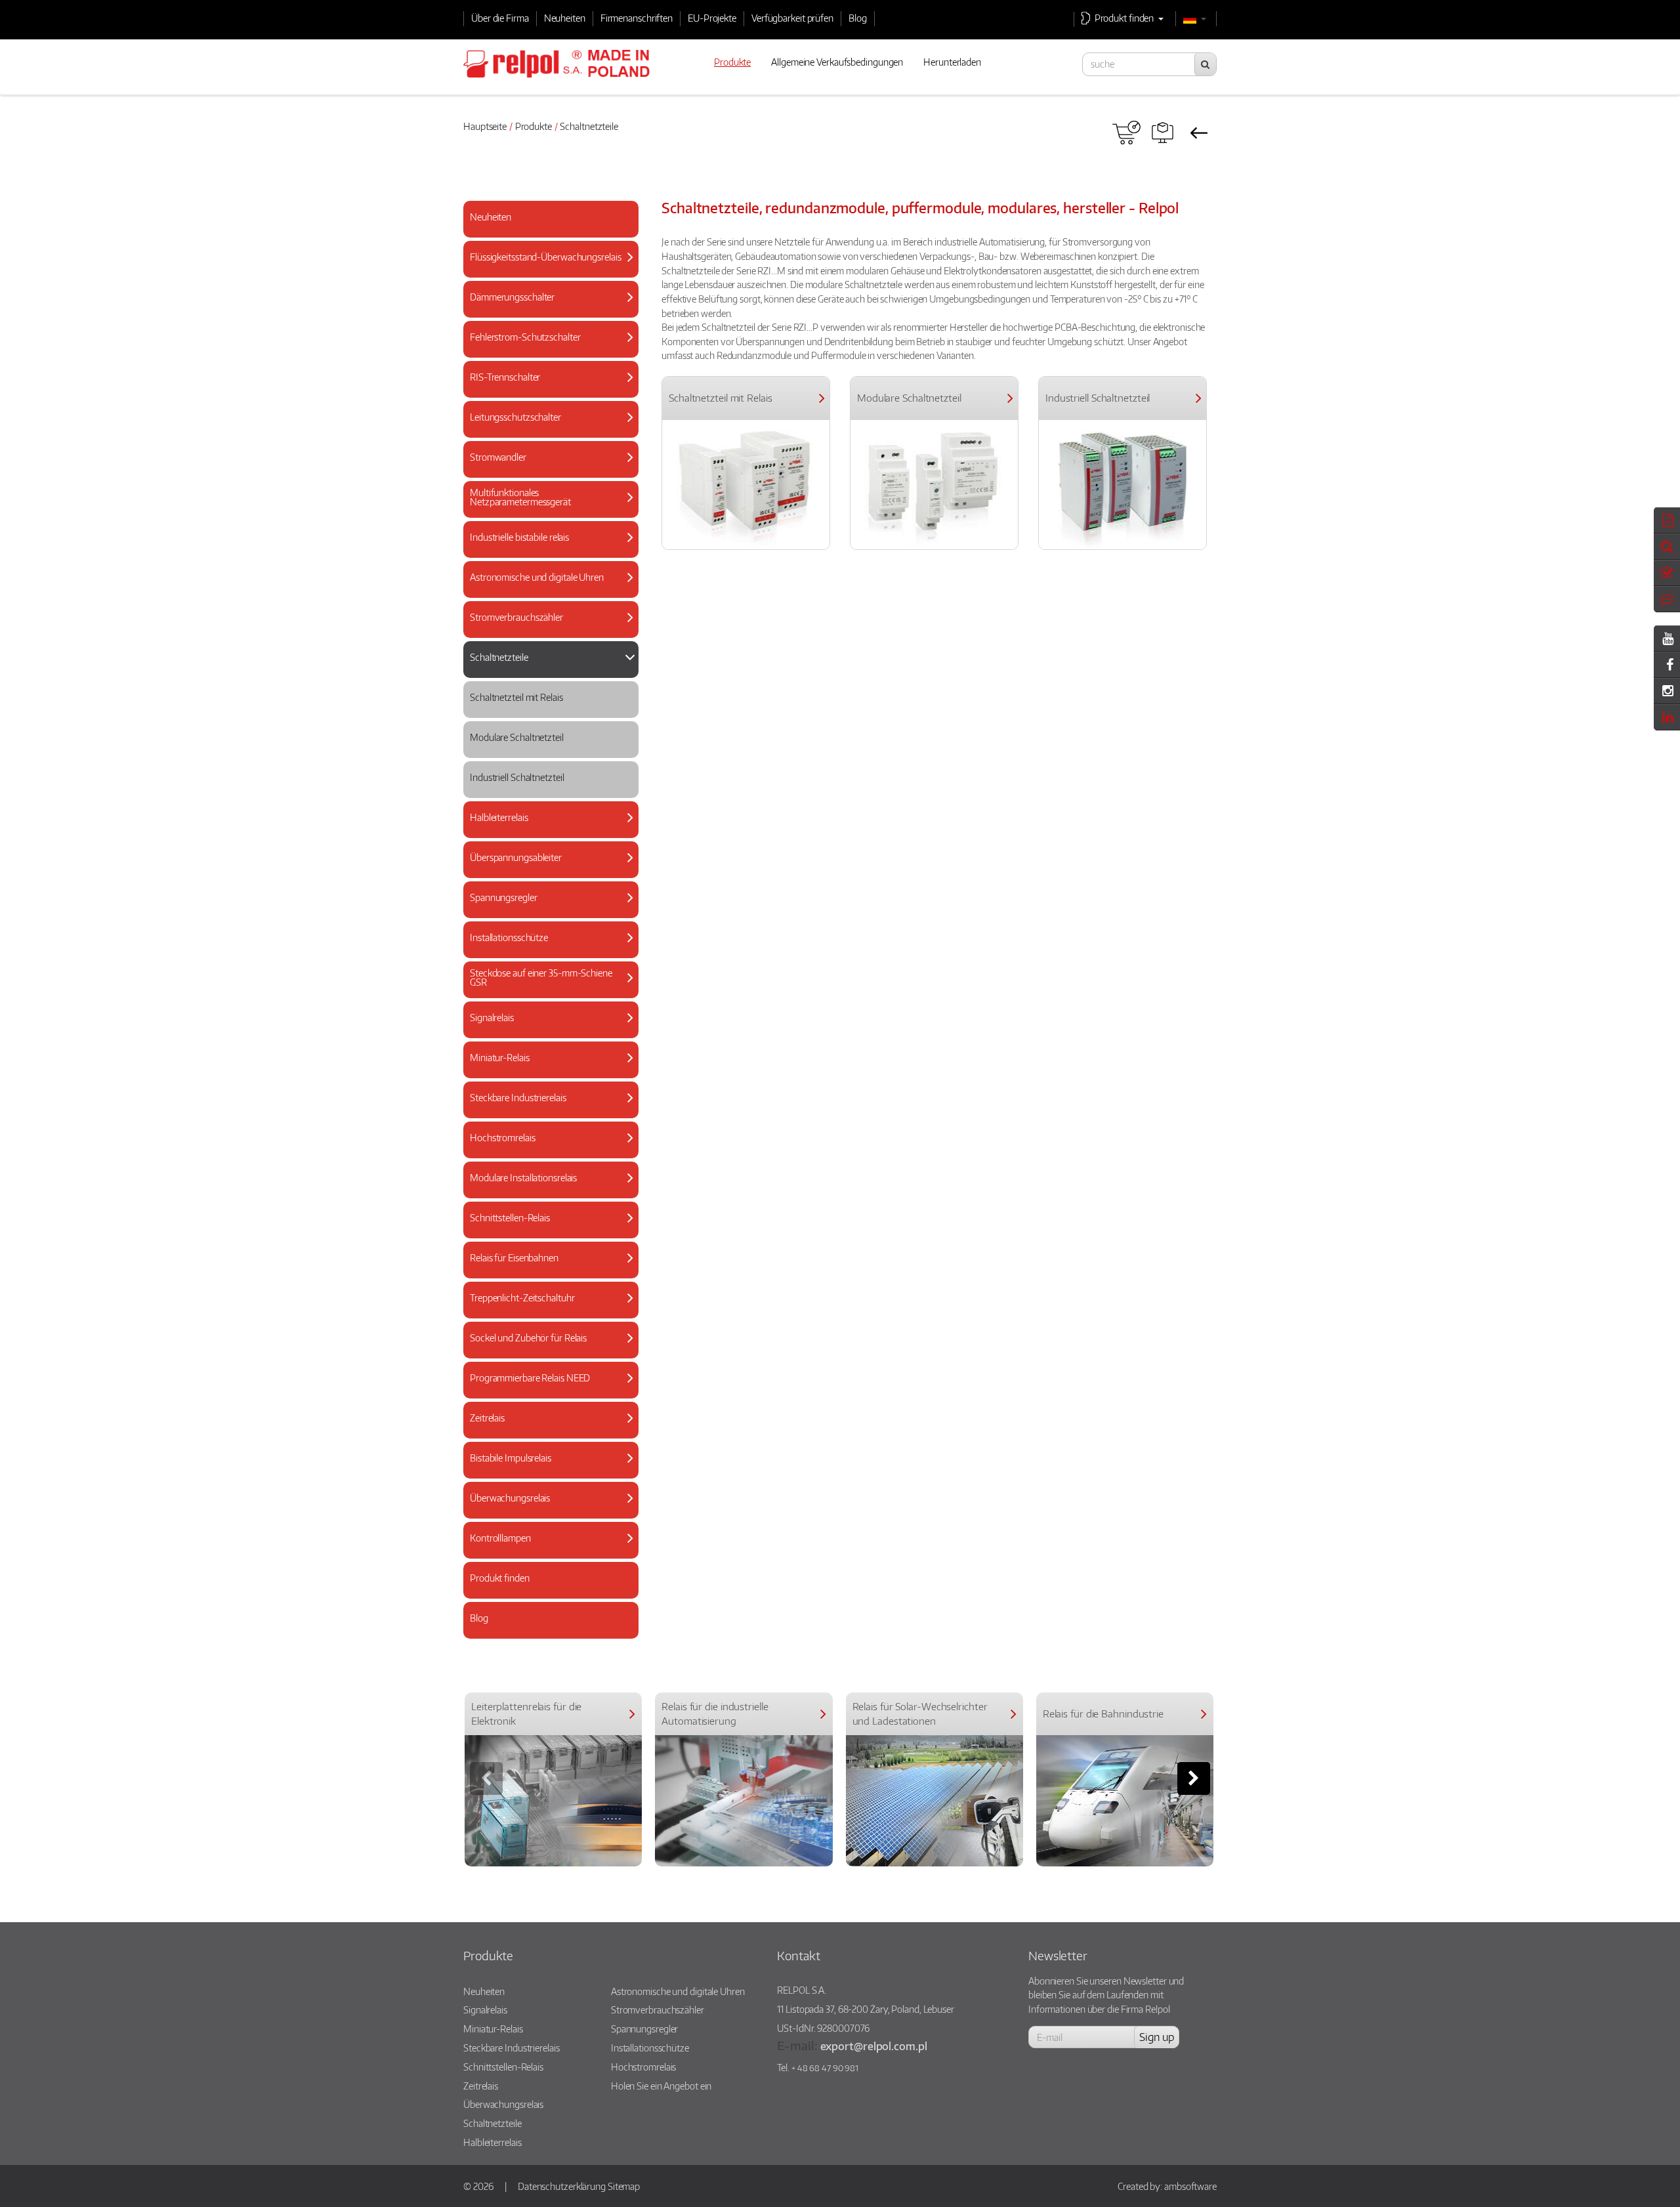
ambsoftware (1190, 2186)
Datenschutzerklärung (562, 2186)
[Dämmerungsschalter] (546, 310)
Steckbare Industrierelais (512, 2048)
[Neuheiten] (546, 230)
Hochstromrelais (644, 2067)
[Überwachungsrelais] (546, 1511)
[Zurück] (1199, 133)
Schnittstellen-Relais (503, 2067)
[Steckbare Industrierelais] (546, 1111)
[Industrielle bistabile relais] (546, 550)
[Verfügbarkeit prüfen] (1126, 133)
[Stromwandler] (546, 470)
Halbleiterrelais (492, 2142)
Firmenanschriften (637, 18)
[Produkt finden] (1163, 133)
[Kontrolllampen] (546, 1551)
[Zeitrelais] (546, 1431)
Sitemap (624, 2186)
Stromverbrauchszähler (658, 2009)
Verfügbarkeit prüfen (792, 18)
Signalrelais (485, 2009)
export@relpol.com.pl (874, 2046)
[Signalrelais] (546, 1031)
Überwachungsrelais (503, 2104)
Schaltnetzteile (493, 2123)
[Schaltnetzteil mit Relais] (546, 710)
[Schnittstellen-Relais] (546, 1231)
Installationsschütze (650, 2048)
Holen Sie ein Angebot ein (661, 2086)
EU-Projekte (712, 18)
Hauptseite (485, 126)
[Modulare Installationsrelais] (546, 1191)
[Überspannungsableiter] (546, 871)
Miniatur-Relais (493, 2028)
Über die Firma (500, 18)
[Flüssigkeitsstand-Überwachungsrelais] (546, 270)
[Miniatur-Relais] (546, 1071)
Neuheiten (565, 18)
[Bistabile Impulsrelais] (546, 1471)
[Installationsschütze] (546, 951)
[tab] (551, 219)
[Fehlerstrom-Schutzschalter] (546, 350)
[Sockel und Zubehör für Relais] (546, 1351)
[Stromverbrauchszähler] (546, 630)
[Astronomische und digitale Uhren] (546, 590)
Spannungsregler (645, 2028)
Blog (858, 18)
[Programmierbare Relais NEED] (546, 1391)
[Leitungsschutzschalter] (546, 430)
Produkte (534, 126)
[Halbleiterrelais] (546, 830)
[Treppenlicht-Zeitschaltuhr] (546, 1311)
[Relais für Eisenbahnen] (546, 1271)
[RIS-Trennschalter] (546, 390)
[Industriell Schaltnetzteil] (546, 790)
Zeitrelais (481, 2086)
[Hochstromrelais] (546, 1151)
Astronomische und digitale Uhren (678, 1991)
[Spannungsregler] (546, 911)
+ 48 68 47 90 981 (825, 2068)
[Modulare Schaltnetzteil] (546, 750)
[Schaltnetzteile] (546, 670)
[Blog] (546, 1631)
